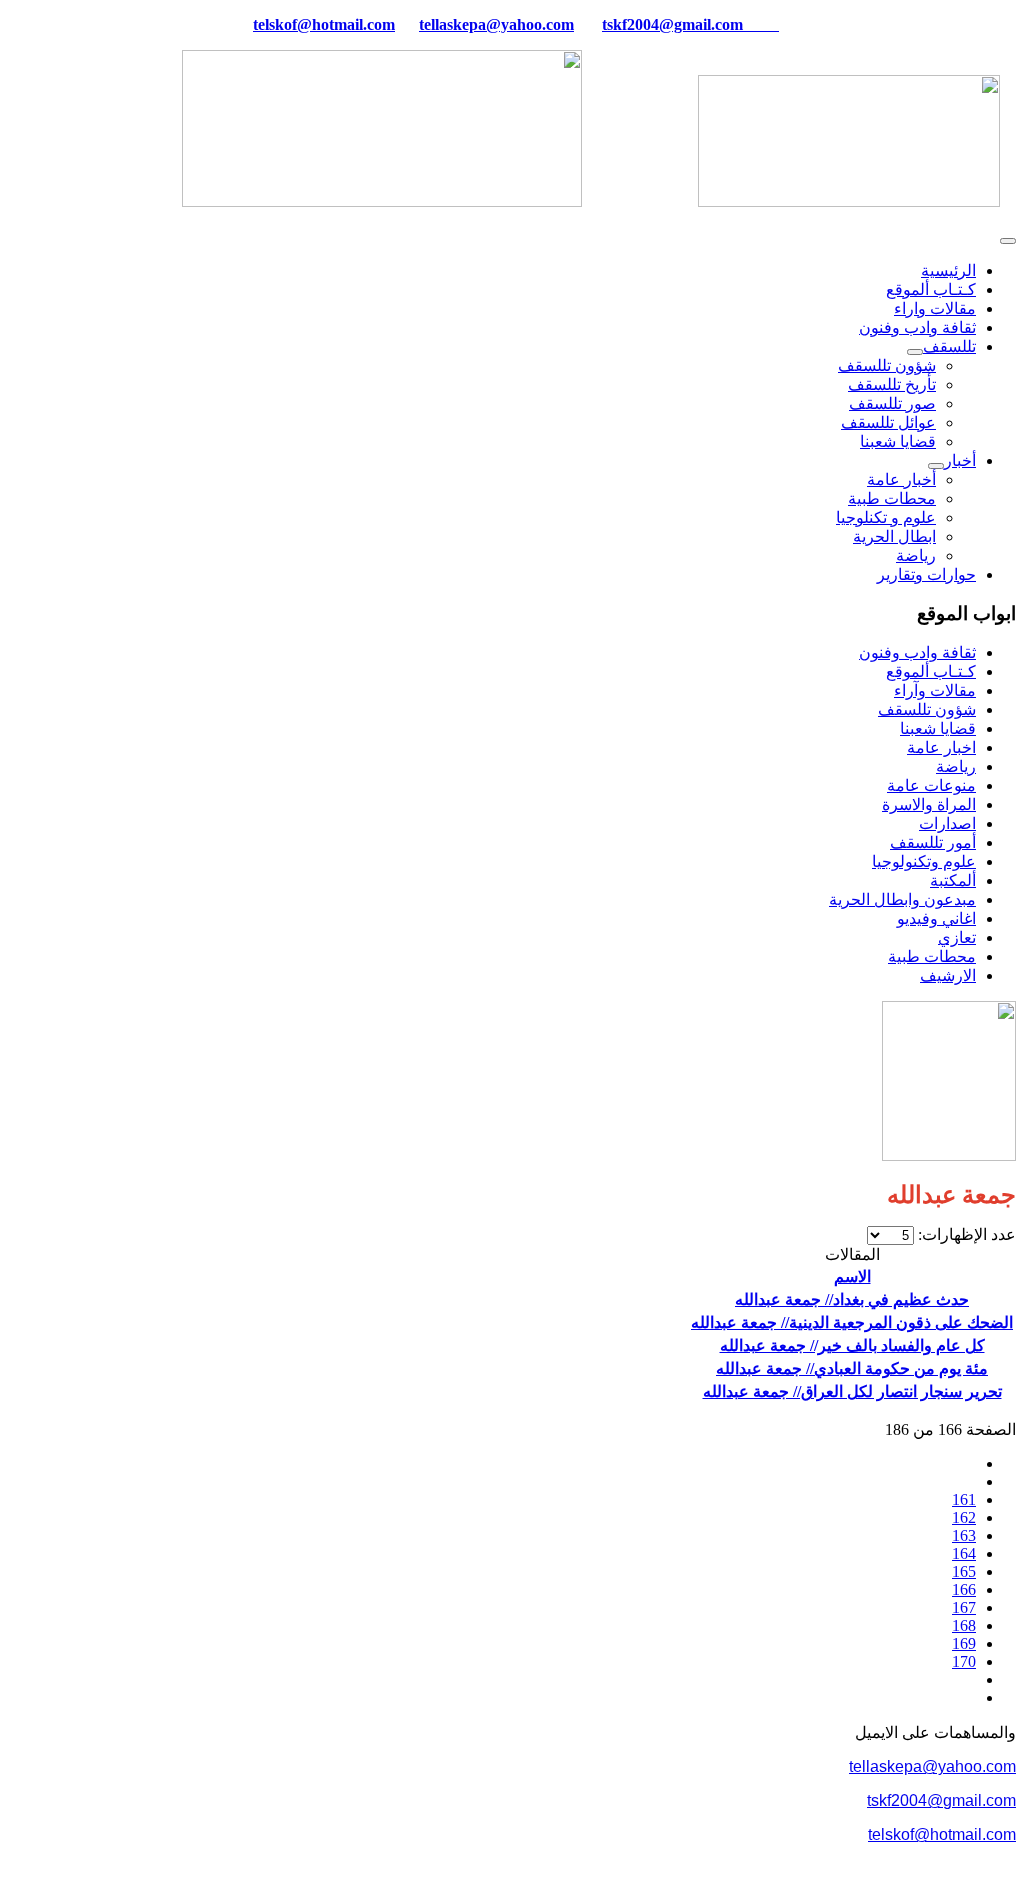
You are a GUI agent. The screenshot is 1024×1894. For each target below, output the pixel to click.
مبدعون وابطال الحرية (902, 899)
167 (964, 1607)
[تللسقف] (915, 352)
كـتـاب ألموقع (931, 289)
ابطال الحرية (894, 536)
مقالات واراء (935, 308)
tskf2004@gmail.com (672, 24)
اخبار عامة (941, 747)
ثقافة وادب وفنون (917, 327)
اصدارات (947, 823)
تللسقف (949, 346)
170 (964, 1661)
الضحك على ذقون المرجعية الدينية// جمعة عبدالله (852, 1322)
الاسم (852, 1276)
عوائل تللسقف (888, 422)
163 (964, 1535)
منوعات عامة (931, 785)
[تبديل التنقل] (1008, 241)
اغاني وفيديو (936, 918)
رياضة (916, 555)
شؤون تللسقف (887, 365)
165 (964, 1571)
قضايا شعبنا (898, 441)
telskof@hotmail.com (942, 1834)
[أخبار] (936, 466)
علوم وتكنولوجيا (924, 861)
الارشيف (948, 975)
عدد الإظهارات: (965, 1234)
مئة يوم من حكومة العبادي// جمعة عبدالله (852, 1368)
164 (964, 1553)
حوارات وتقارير (926, 574)
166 (964, 1589)
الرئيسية (948, 270)
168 (964, 1625)
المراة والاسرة (929, 804)
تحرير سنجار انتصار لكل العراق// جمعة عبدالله (852, 1391)
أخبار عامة (901, 479)
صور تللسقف (892, 403)
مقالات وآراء (935, 690)
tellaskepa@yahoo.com (496, 24)
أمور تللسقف (933, 842)
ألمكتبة (953, 880)
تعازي (957, 937)
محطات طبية (892, 498)
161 (964, 1499)
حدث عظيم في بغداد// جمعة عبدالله (852, 1299)
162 (964, 1517)
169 (964, 1643)
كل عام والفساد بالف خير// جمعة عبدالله (852, 1345)
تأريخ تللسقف (892, 384)
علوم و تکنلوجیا (886, 517)
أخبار (960, 460)
